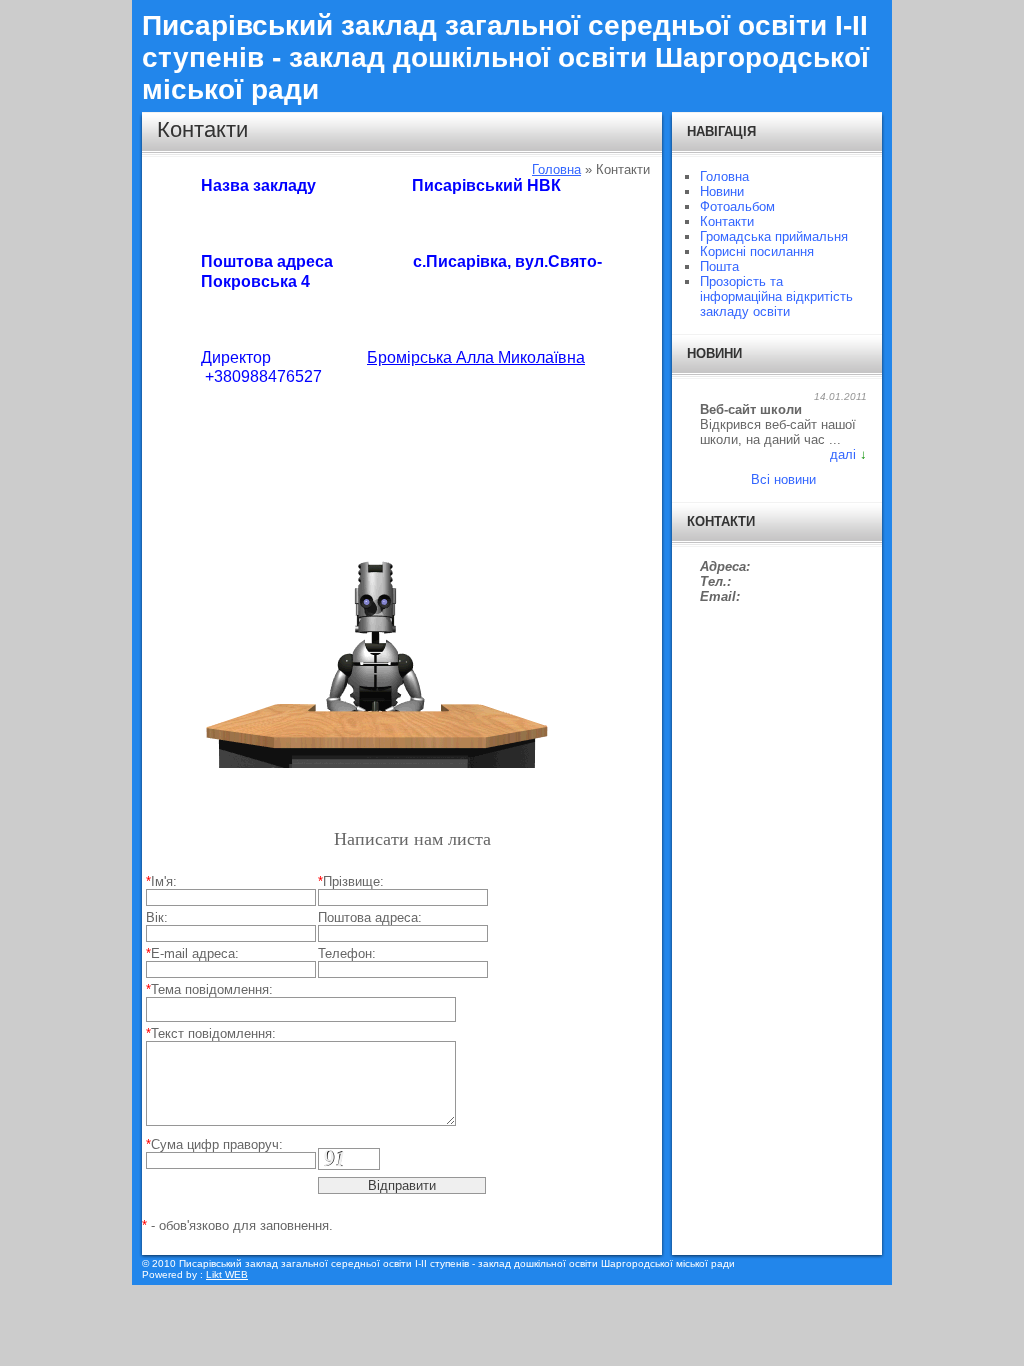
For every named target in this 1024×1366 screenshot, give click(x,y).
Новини (722, 191)
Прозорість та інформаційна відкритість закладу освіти (776, 296)
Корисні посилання (757, 251)
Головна (556, 169)
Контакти (727, 221)
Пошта (719, 266)
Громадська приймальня (774, 236)
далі (843, 454)
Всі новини (783, 479)
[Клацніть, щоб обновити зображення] (349, 1159)
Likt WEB (227, 1274)
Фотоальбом (737, 206)
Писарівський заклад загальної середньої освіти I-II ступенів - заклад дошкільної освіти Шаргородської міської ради (505, 57)
